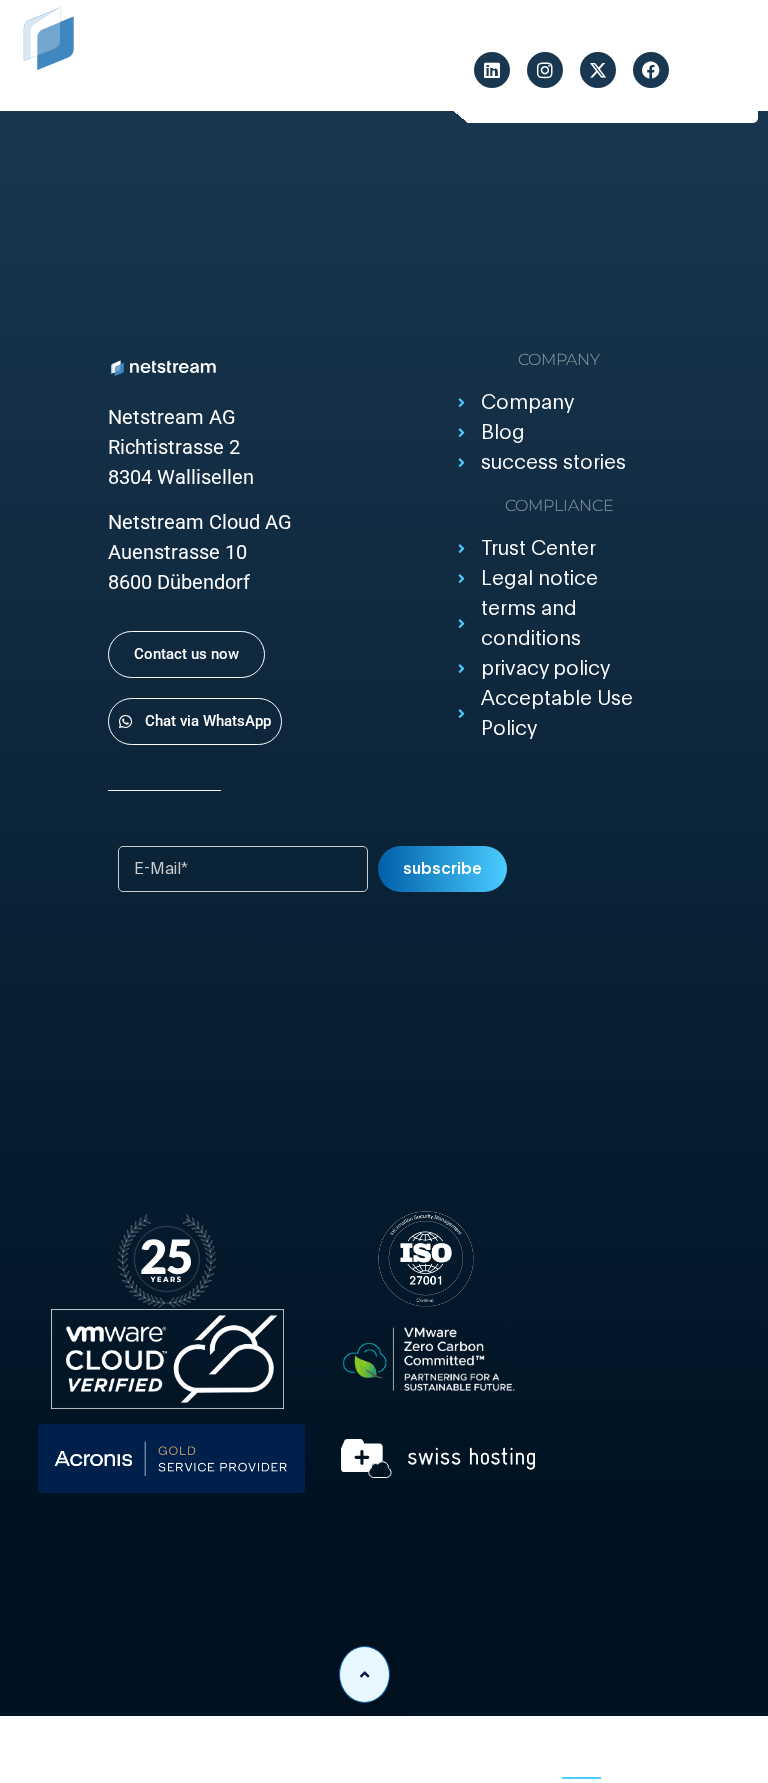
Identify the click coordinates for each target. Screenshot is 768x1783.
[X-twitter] (598, 70)
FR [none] (629, 1757)
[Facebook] (651, 70)
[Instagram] (545, 70)
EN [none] (581, 1757)
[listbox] (581, 1760)
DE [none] (533, 1757)
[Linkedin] (492, 70)
